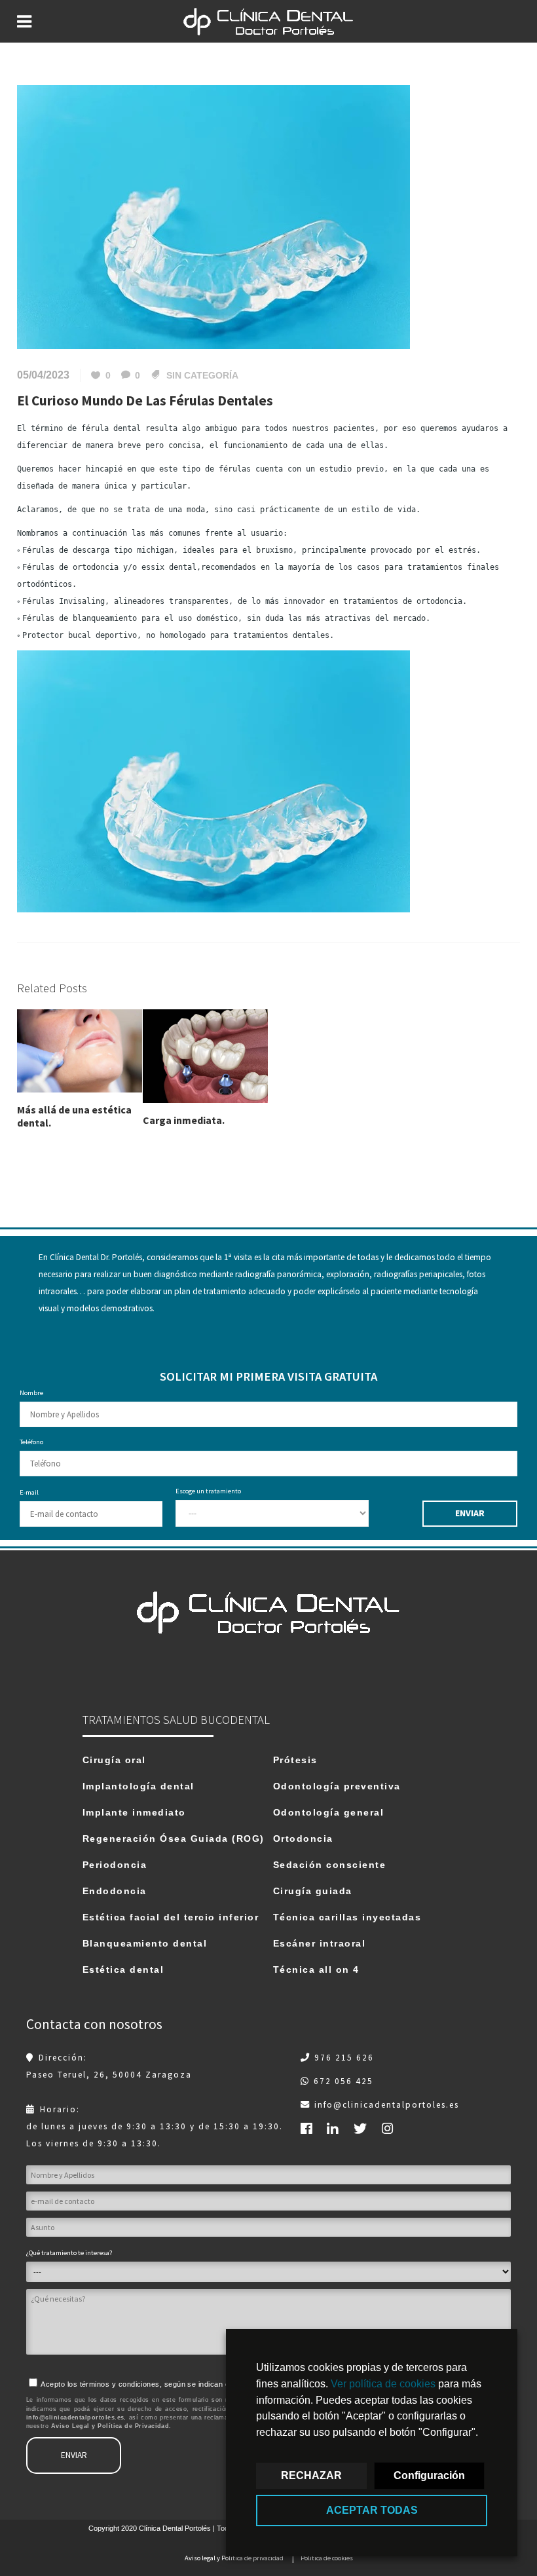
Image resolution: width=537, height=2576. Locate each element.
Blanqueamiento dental (145, 1943)
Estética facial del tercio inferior (171, 1917)
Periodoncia (115, 1865)
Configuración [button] (429, 2475)
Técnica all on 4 (316, 1969)
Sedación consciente (330, 1865)
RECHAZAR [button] (311, 2475)
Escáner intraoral (320, 1943)
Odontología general (329, 1812)
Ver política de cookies (383, 2384)
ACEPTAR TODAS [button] (372, 2510)
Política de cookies (327, 2558)
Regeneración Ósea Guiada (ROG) (174, 1839)
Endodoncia (115, 1891)
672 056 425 (343, 2081)
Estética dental (123, 1969)
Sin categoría (202, 375)
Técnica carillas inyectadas (347, 1917)
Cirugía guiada (313, 1891)
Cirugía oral (114, 1760)
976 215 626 (344, 2058)
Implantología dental (139, 1786)
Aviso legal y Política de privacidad (234, 2558)
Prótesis (295, 1760)
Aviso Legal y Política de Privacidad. (111, 2426)
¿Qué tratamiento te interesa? (69, 2253)
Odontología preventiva (337, 1786)
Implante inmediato (134, 1812)
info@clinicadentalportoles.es (387, 2105)
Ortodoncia (303, 1839)
